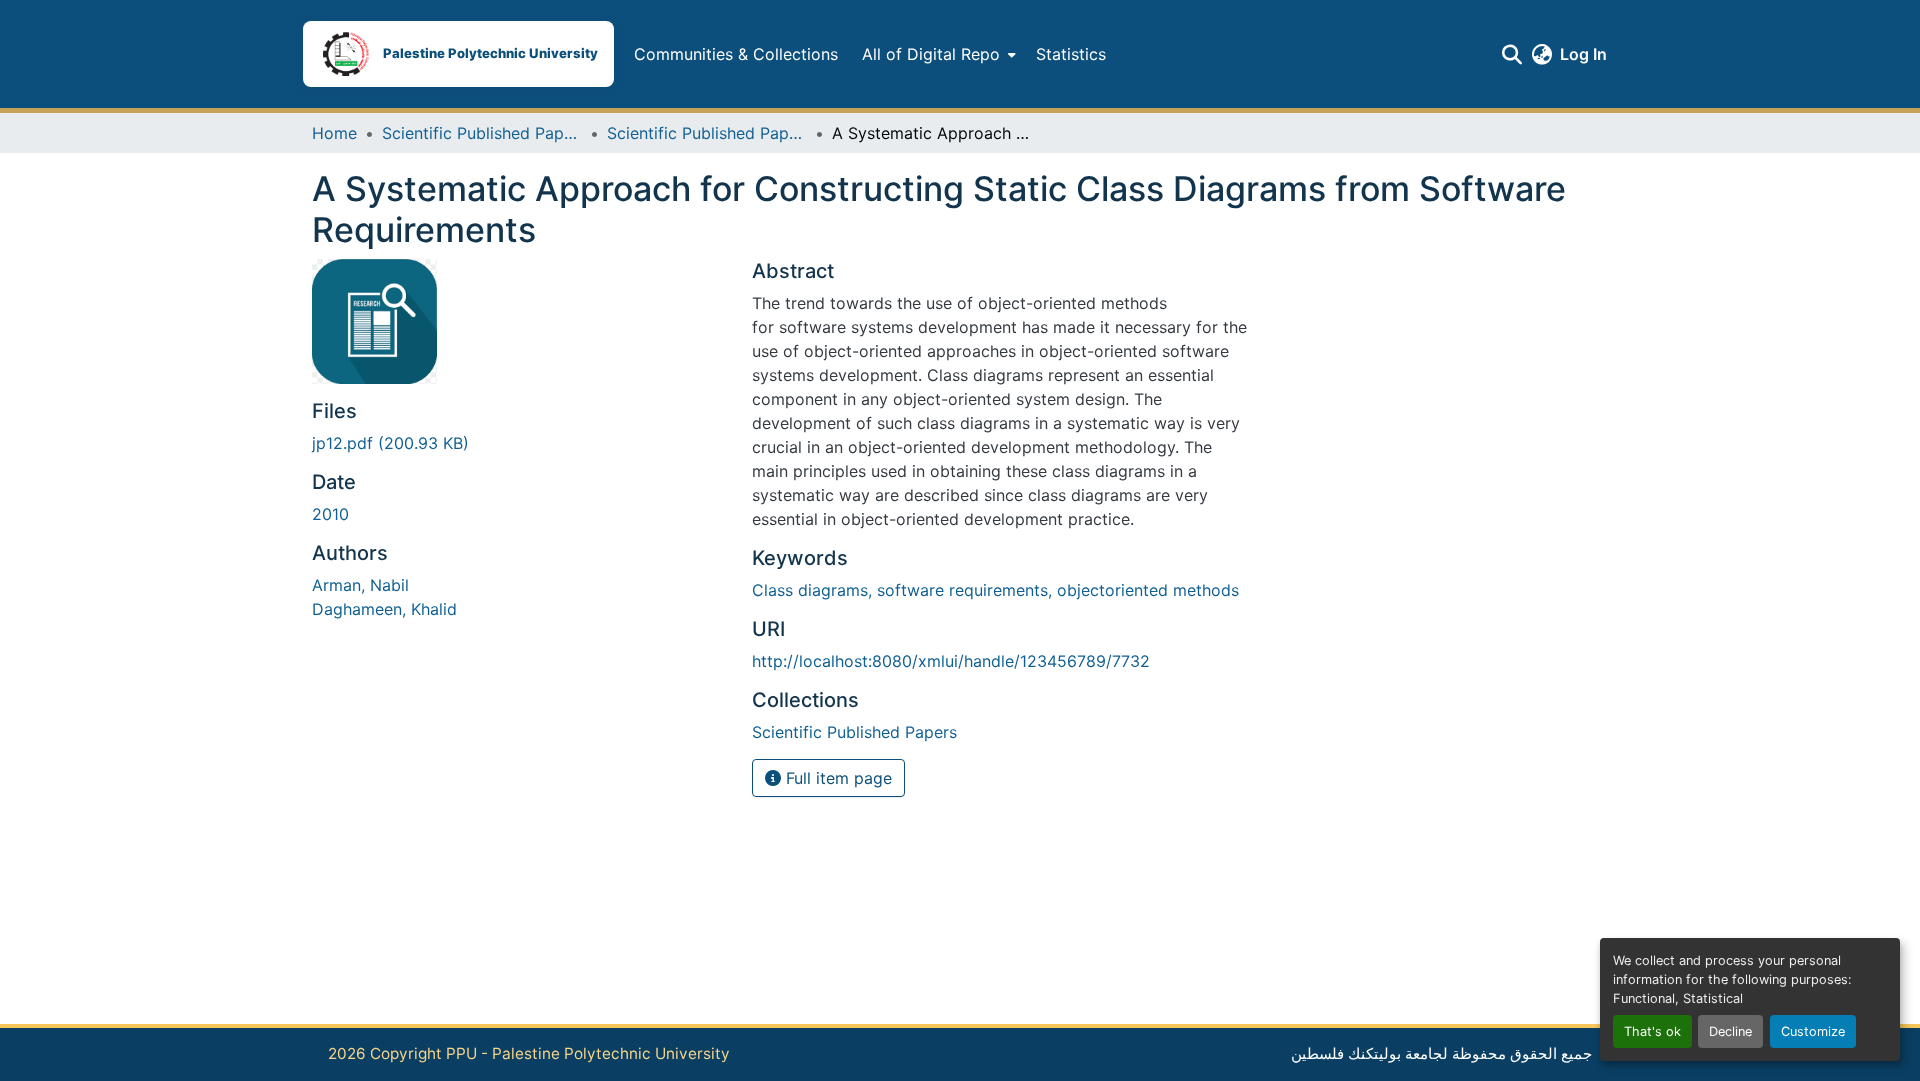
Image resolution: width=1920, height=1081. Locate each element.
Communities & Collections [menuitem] (736, 54)
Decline (1730, 1031)
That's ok (1652, 1031)
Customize (1813, 1031)
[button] (458, 54)
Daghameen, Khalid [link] (384, 609)
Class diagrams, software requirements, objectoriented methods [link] (995, 590)
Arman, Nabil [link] (360, 585)
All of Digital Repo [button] (931, 54)
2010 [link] (330, 514)
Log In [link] (1583, 54)
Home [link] (334, 133)
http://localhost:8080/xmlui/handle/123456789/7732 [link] (951, 661)
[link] (520, 443)
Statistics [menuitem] (1071, 54)
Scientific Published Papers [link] (482, 133)
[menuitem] (937, 54)
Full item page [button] (836, 778)
